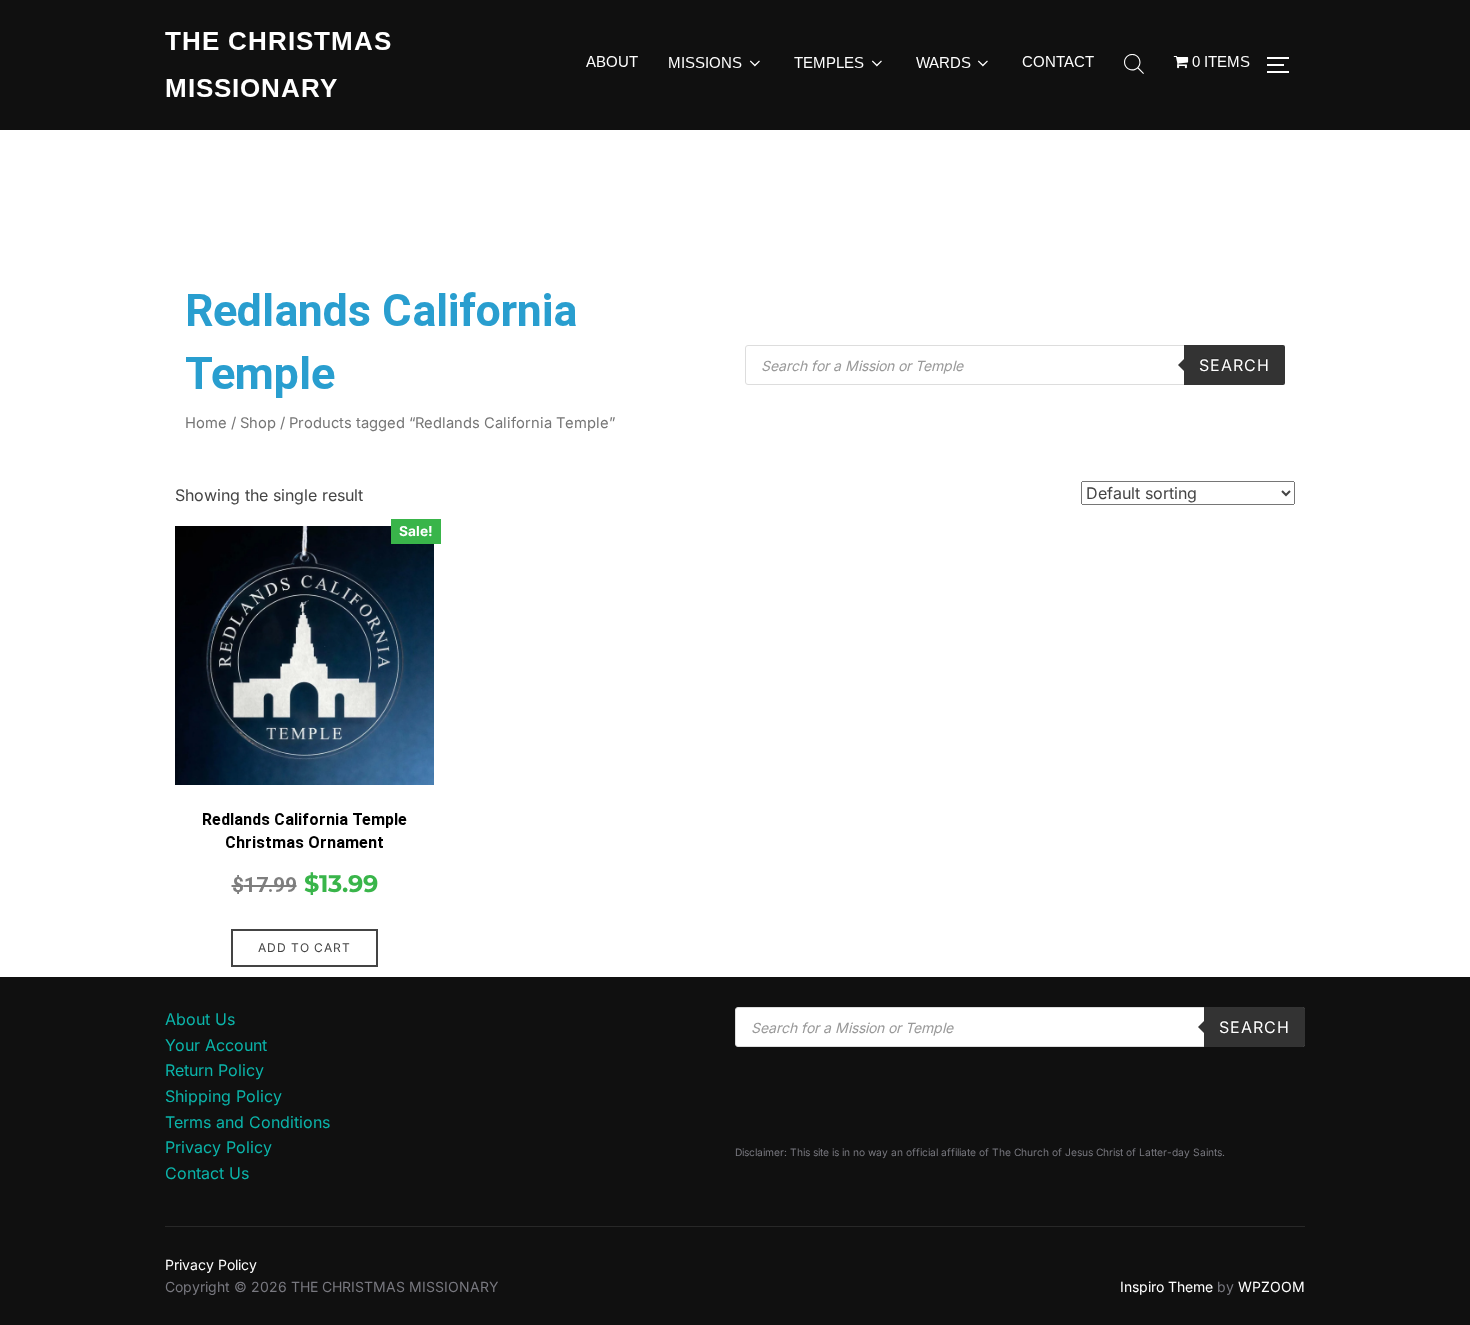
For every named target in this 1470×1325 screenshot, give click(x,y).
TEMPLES (829, 62)
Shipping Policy (223, 1096)
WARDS (943, 62)
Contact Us (207, 1173)
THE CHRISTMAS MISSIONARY (278, 64)
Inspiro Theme (1166, 1286)
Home (206, 423)
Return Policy (214, 1070)
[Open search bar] (1134, 65)
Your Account (216, 1045)
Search (1234, 365)
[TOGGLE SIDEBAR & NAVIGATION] (1285, 65)
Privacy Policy (218, 1147)
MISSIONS (705, 62)
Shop (258, 423)
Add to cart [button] (304, 947)
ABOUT (612, 61)
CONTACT (1058, 61)
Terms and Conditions (247, 1122)
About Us (200, 1019)
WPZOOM (1271, 1286)
